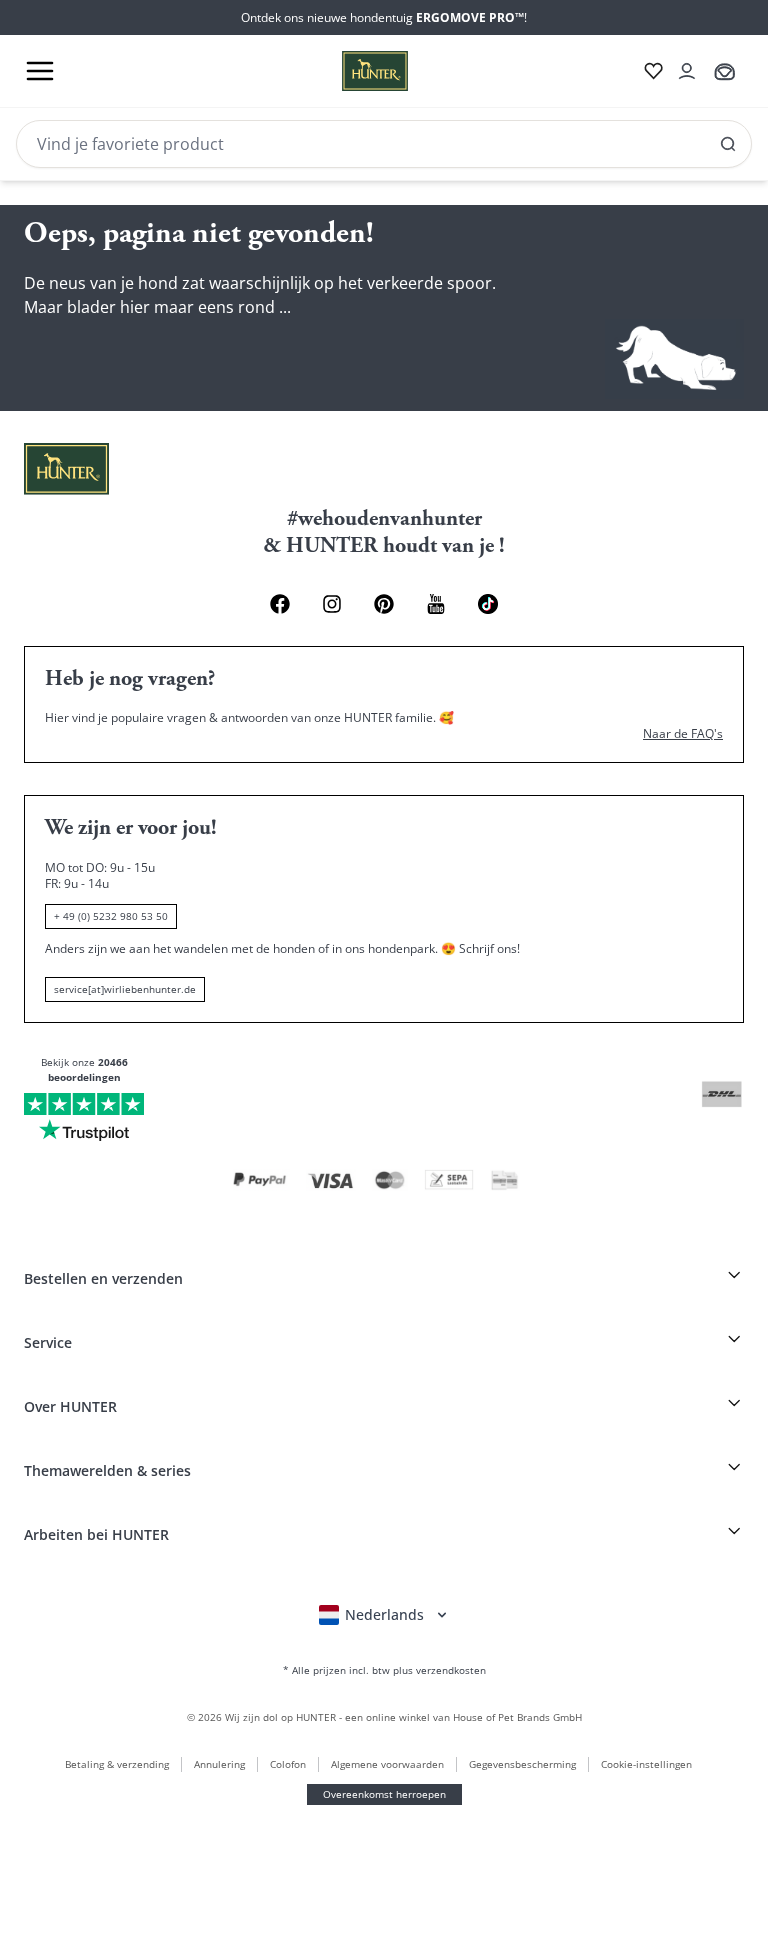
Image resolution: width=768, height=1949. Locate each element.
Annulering (219, 1764)
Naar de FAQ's (683, 734)
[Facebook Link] (280, 604)
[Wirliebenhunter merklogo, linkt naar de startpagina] (351, 71)
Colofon (288, 1764)
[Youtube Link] (436, 604)
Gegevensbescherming (522, 1764)
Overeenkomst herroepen (384, 1794)
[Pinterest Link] (384, 604)
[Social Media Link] (488, 604)
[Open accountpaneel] (687, 71)
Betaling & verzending (117, 1764)
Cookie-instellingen (646, 1764)
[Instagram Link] (332, 604)
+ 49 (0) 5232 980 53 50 (111, 916)
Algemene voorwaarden (387, 1764)
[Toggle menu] (40, 71)
